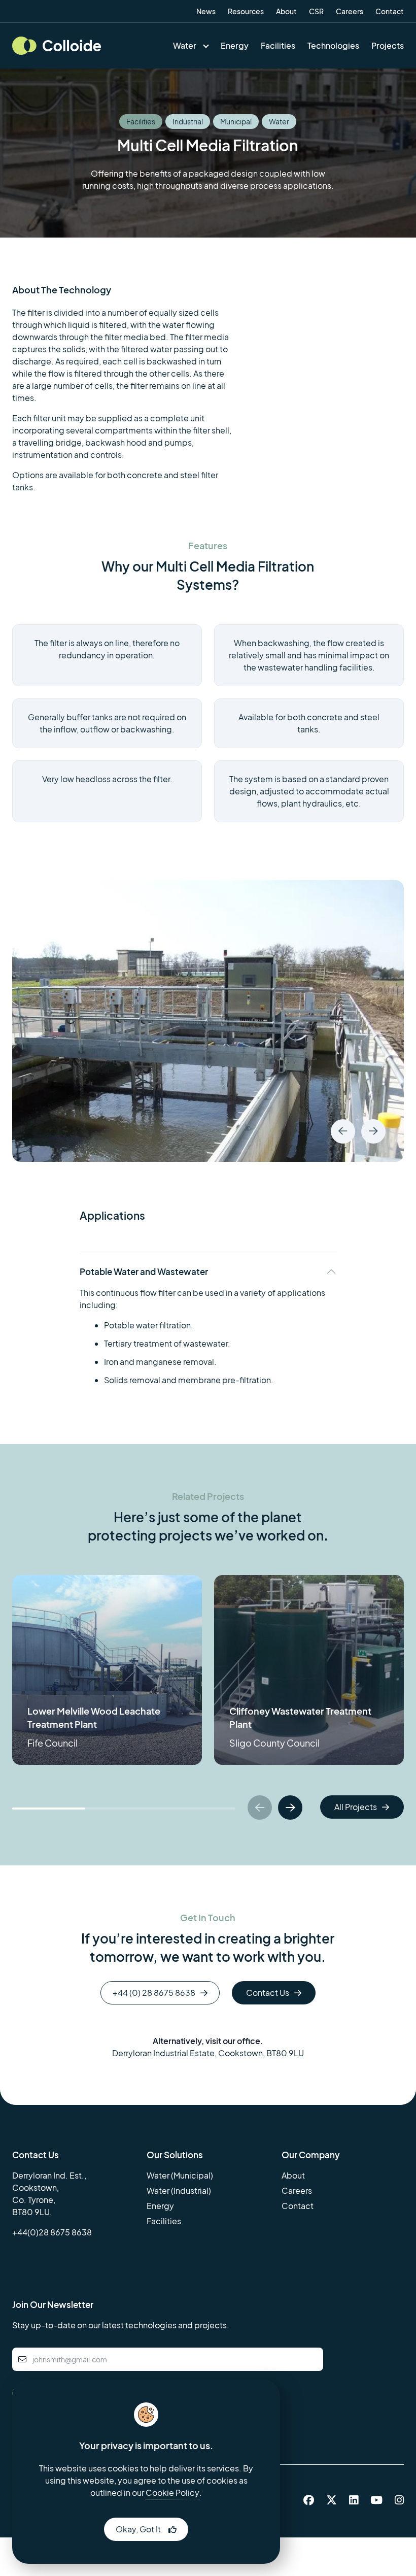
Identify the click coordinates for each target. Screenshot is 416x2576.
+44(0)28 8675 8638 (52, 2232)
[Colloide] (57, 45)
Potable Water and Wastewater (144, 1272)
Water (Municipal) (180, 2175)
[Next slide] (290, 1808)
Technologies (333, 45)
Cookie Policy (172, 2493)
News (206, 11)
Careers (350, 11)
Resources (246, 11)
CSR (316, 11)
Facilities (278, 45)
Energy (235, 45)
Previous (343, 1131)
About (286, 11)
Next (373, 1131)
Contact (390, 11)
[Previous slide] (260, 1808)
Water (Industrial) (179, 2190)
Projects (388, 45)
